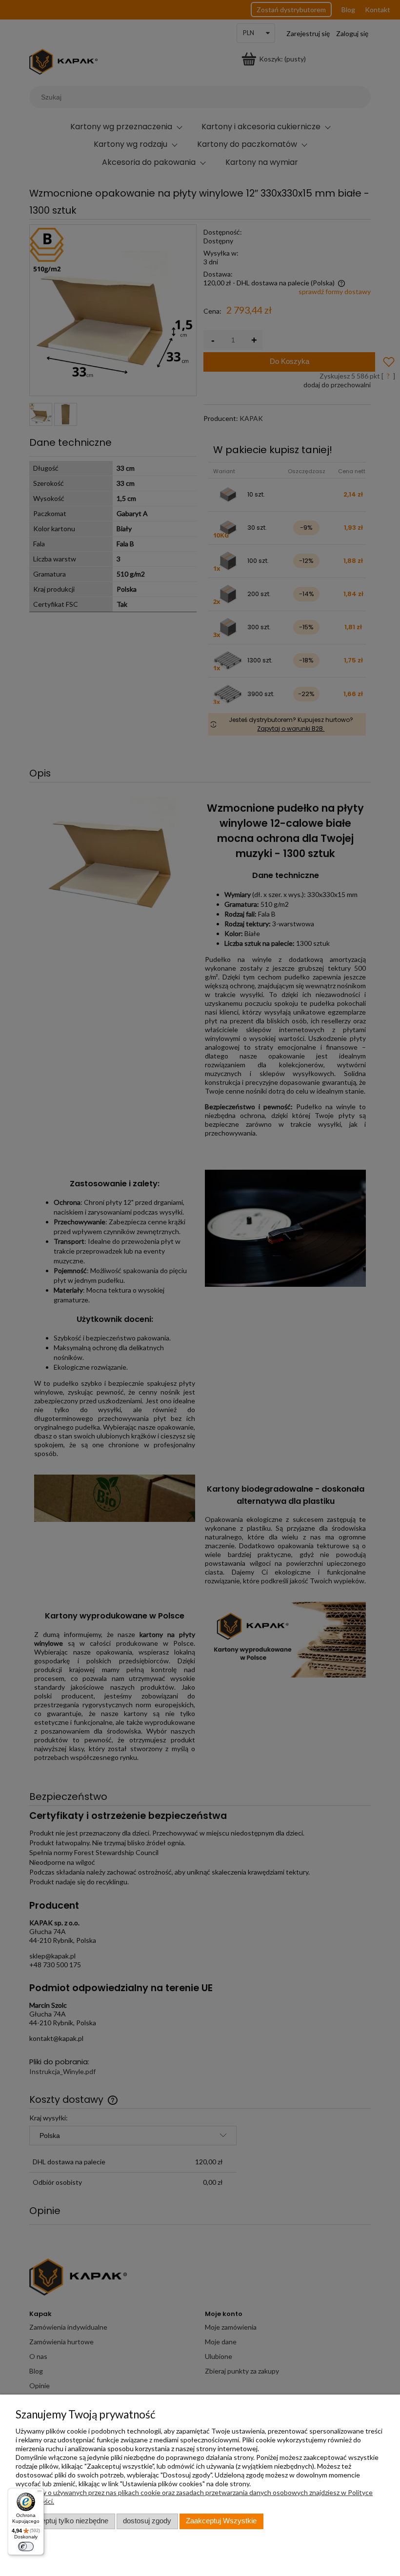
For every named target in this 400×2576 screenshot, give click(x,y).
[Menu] (39, 2493)
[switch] (26, 2546)
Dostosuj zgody (147, 2521)
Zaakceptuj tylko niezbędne (65, 2521)
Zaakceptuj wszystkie (221, 2521)
